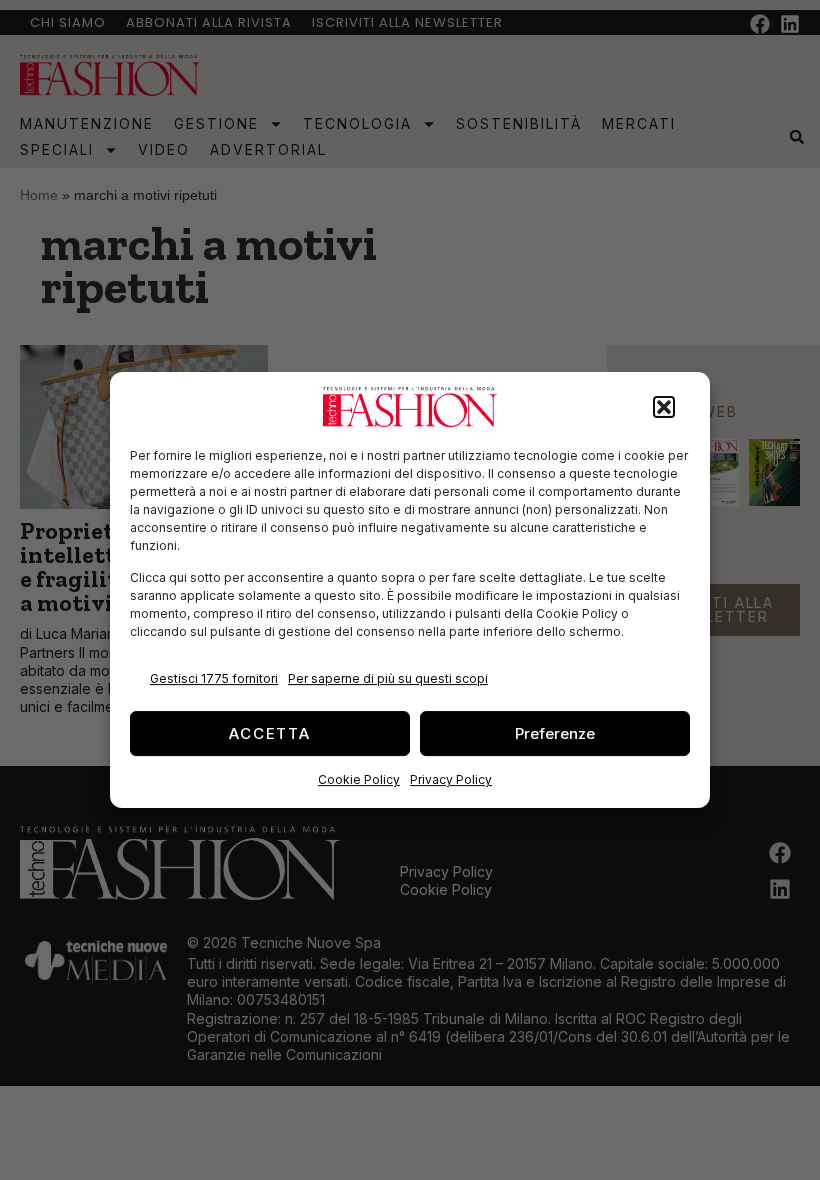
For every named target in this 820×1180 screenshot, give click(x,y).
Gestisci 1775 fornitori (214, 678)
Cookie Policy (359, 779)
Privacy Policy (451, 779)
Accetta (270, 733)
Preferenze (555, 733)
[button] (664, 407)
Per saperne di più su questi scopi (388, 678)
